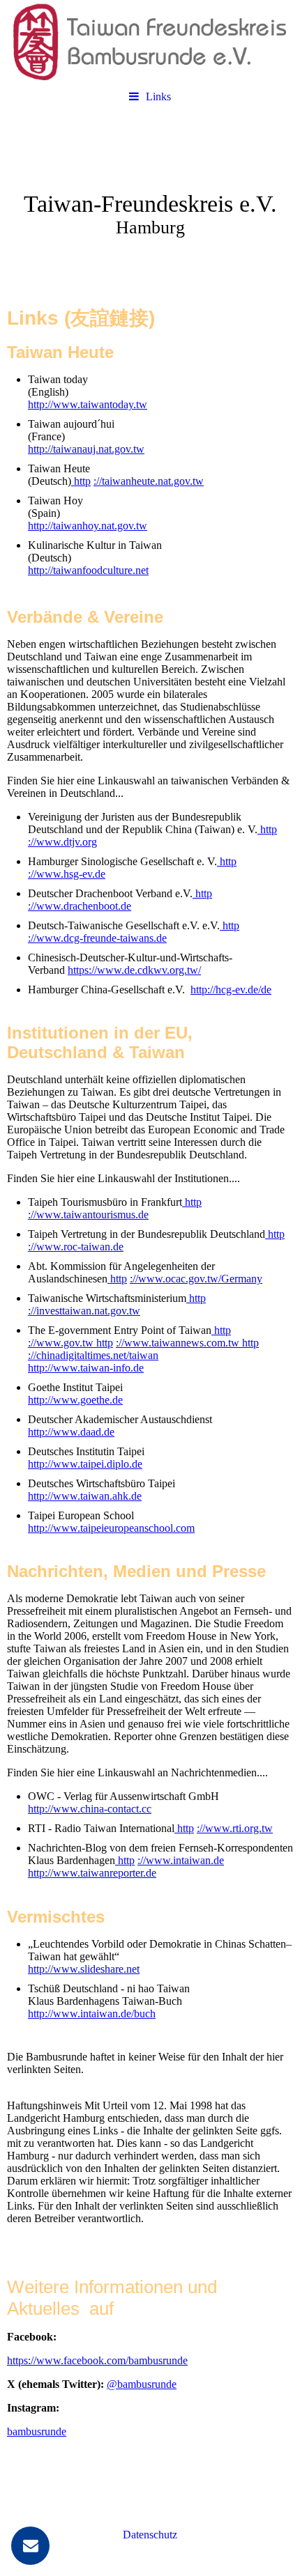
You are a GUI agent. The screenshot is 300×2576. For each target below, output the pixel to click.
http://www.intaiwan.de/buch (92, 2014)
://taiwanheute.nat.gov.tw (149, 481)
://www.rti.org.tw (235, 1828)
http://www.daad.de (71, 1432)
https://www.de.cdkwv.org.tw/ (134, 970)
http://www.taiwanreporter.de (92, 1873)
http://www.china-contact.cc (90, 1809)
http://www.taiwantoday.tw (88, 404)
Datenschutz (150, 2535)
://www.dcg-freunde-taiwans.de (97, 938)
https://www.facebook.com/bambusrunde (97, 2360)
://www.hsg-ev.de (67, 874)
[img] (150, 42)
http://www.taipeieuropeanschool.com (111, 1528)
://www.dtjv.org (62, 842)
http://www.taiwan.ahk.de (85, 1496)
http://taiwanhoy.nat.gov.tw (88, 526)
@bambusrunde (142, 2384)
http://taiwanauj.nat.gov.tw (86, 449)
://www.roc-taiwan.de (76, 1247)
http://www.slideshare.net (84, 1969)
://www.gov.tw (61, 1343)
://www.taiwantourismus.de (88, 1215)
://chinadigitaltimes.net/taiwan (93, 1355)
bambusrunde (37, 2431)
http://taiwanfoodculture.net (88, 570)
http (81, 481)
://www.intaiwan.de (181, 1860)
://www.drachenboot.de (80, 906)
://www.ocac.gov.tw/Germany (196, 1279)
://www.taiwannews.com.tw (178, 1343)
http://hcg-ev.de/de (231, 990)
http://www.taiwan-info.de (86, 1368)
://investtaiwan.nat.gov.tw (84, 1311)
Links (158, 96)
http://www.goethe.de (75, 1400)
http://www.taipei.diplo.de (85, 1464)
